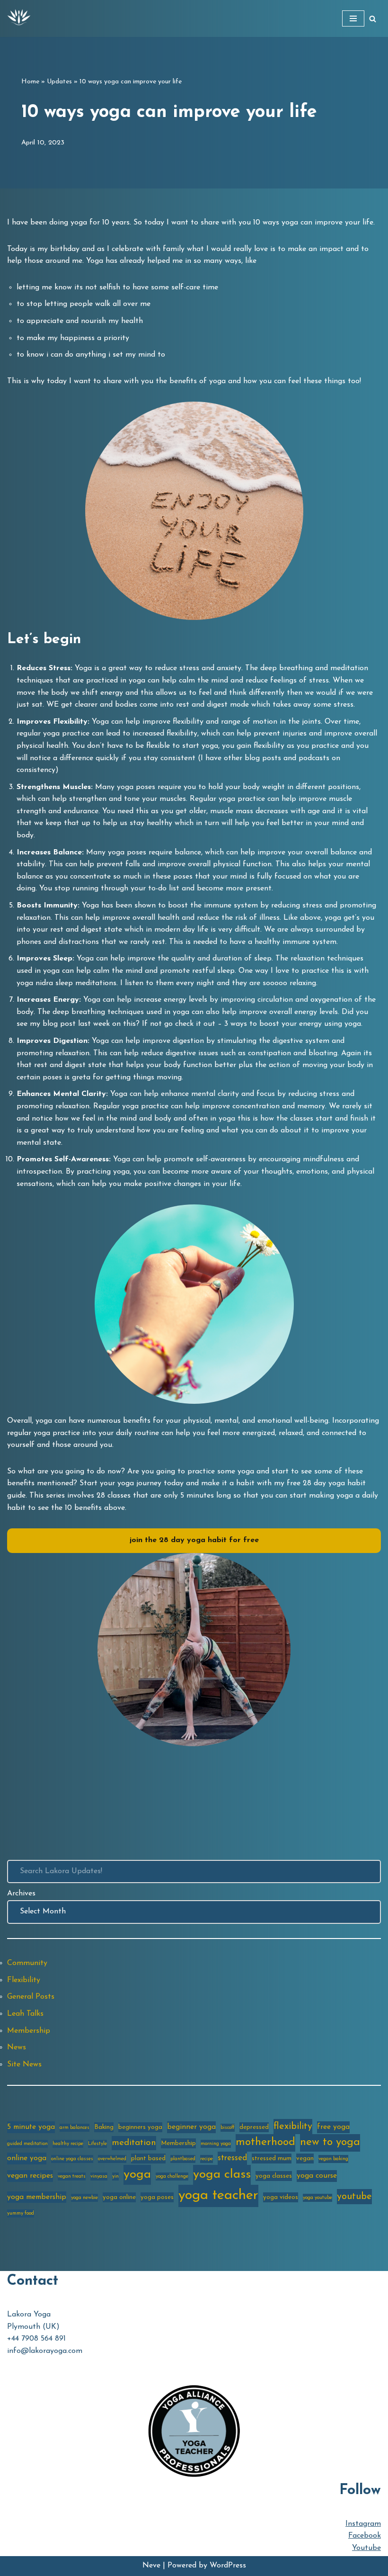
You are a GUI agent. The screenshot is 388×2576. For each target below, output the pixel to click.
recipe (207, 2159)
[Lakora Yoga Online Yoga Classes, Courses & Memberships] (19, 18)
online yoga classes (72, 2159)
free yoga (333, 2127)
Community (27, 1963)
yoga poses (157, 2197)
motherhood (265, 2142)
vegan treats (72, 2177)
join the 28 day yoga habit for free (194, 1540)
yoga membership (37, 2197)
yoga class (222, 2175)
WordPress (228, 2566)
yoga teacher (218, 2195)
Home (30, 82)
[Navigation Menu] (353, 18)
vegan (305, 2159)
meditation (134, 2143)
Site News (24, 2064)
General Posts (31, 1997)
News (17, 2047)
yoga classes (274, 2176)
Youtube (366, 2548)
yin (115, 2177)
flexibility (293, 2127)
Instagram (363, 2524)
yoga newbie (84, 2198)
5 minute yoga (31, 2127)
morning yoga (216, 2144)
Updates (59, 82)
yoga (137, 2175)
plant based (148, 2159)
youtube (354, 2197)
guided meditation (27, 2144)
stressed (232, 2158)
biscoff (228, 2128)
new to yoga (330, 2142)
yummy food (21, 2213)
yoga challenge (172, 2177)
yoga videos (281, 2197)
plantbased (183, 2159)
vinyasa (99, 2177)
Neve (151, 2566)
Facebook (365, 2536)
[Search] (373, 19)
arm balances (75, 2128)
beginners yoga (140, 2127)
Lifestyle (97, 2144)
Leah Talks (25, 2014)
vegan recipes (30, 2176)
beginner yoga (191, 2127)
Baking (104, 2127)
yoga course (317, 2176)
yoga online (119, 2197)
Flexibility (24, 1980)
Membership (29, 2031)
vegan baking (333, 2159)
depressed (254, 2127)
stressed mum (272, 2159)
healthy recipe (68, 2144)
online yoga (27, 2158)
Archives (21, 1894)
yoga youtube (317, 2198)
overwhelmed (112, 2159)
